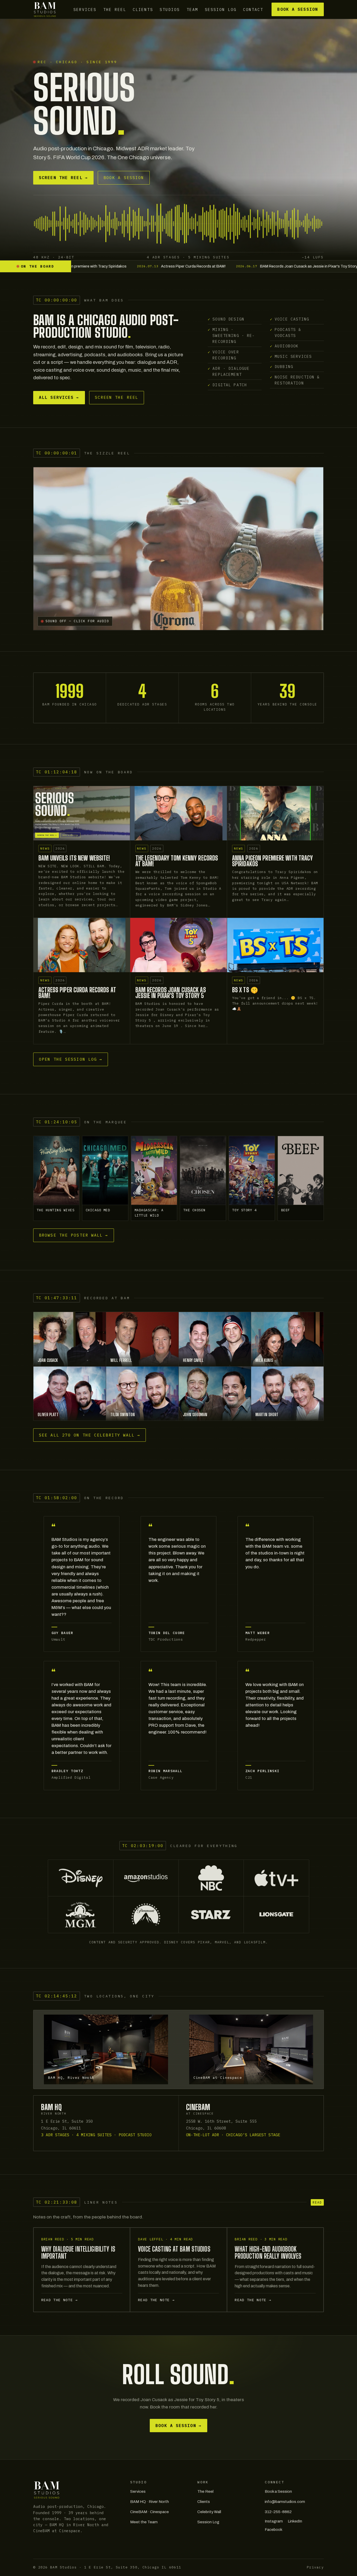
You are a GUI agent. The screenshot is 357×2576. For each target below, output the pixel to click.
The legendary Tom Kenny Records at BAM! (177, 861)
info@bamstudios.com (285, 2496)
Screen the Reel (63, 178)
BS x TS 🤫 (245, 990)
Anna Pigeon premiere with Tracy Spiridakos (273, 861)
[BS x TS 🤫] (275, 945)
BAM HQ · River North (149, 2496)
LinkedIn (295, 2516)
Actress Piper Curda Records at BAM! (77, 993)
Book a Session (298, 9)
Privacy (315, 2562)
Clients (143, 9)
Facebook (273, 2524)
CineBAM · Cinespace (149, 2507)
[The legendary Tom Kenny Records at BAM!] (178, 813)
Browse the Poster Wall (73, 1230)
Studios (170, 9)
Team (192, 9)
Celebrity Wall (209, 2507)
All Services (59, 397)
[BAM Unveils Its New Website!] (82, 813)
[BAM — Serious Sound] (45, 9)
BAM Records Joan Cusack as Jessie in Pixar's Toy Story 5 (171, 993)
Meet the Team (144, 2517)
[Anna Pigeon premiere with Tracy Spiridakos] (275, 813)
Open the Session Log (71, 1059)
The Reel (115, 9)
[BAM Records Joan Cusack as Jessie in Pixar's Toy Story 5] (178, 945)
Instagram (274, 2516)
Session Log (221, 9)
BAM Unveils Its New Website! (74, 858)
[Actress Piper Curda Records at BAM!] (82, 945)
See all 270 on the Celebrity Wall (90, 1430)
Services (85, 9)
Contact (253, 9)
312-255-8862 (278, 2507)
